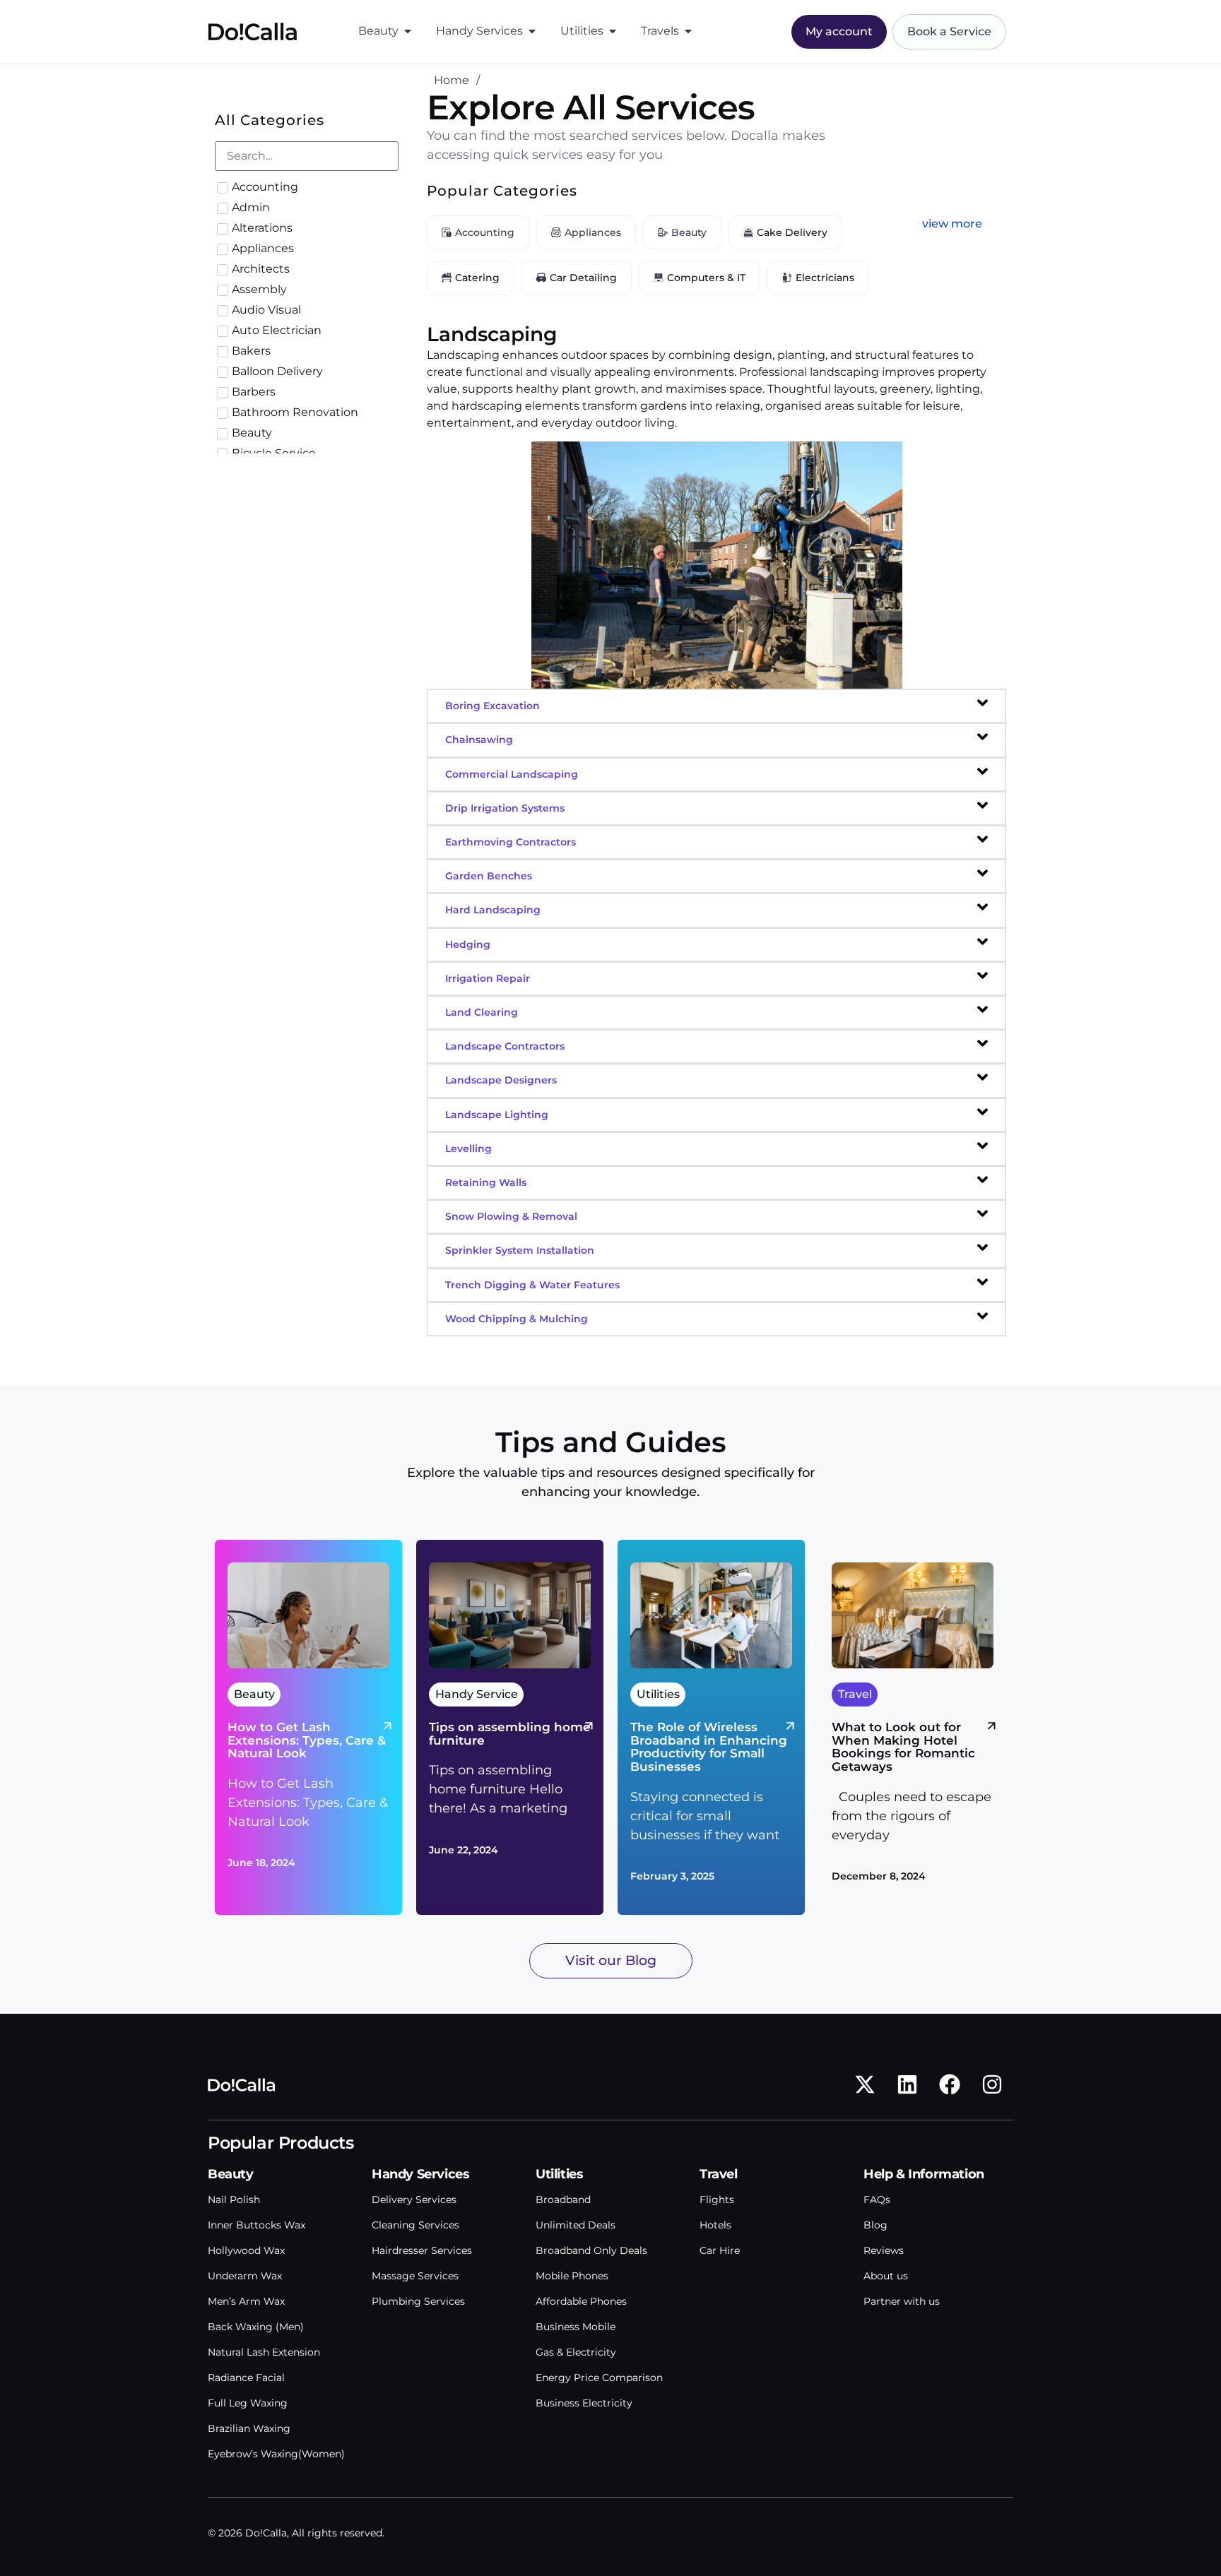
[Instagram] (992, 2084)
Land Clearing (482, 1012)
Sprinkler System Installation (520, 1250)
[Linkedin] (907, 2084)
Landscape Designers (501, 1080)
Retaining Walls (486, 1182)
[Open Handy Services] (532, 31)
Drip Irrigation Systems (505, 808)
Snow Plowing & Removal (511, 1216)
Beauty (231, 2174)
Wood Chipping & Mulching (517, 1319)
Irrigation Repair (488, 978)
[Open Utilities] (613, 31)
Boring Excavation (492, 706)
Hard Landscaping (493, 910)
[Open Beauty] (408, 31)
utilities (559, 2174)
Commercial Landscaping (512, 774)
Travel (719, 2174)
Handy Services (420, 2174)
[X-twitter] (865, 2084)
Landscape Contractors (505, 1046)
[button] (952, 224)
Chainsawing (479, 740)
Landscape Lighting (497, 1115)
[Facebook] (950, 2084)
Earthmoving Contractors (511, 842)
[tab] (716, 706)
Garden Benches (489, 876)
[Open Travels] (688, 31)
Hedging (468, 944)
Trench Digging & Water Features (532, 1285)
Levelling (468, 1148)
